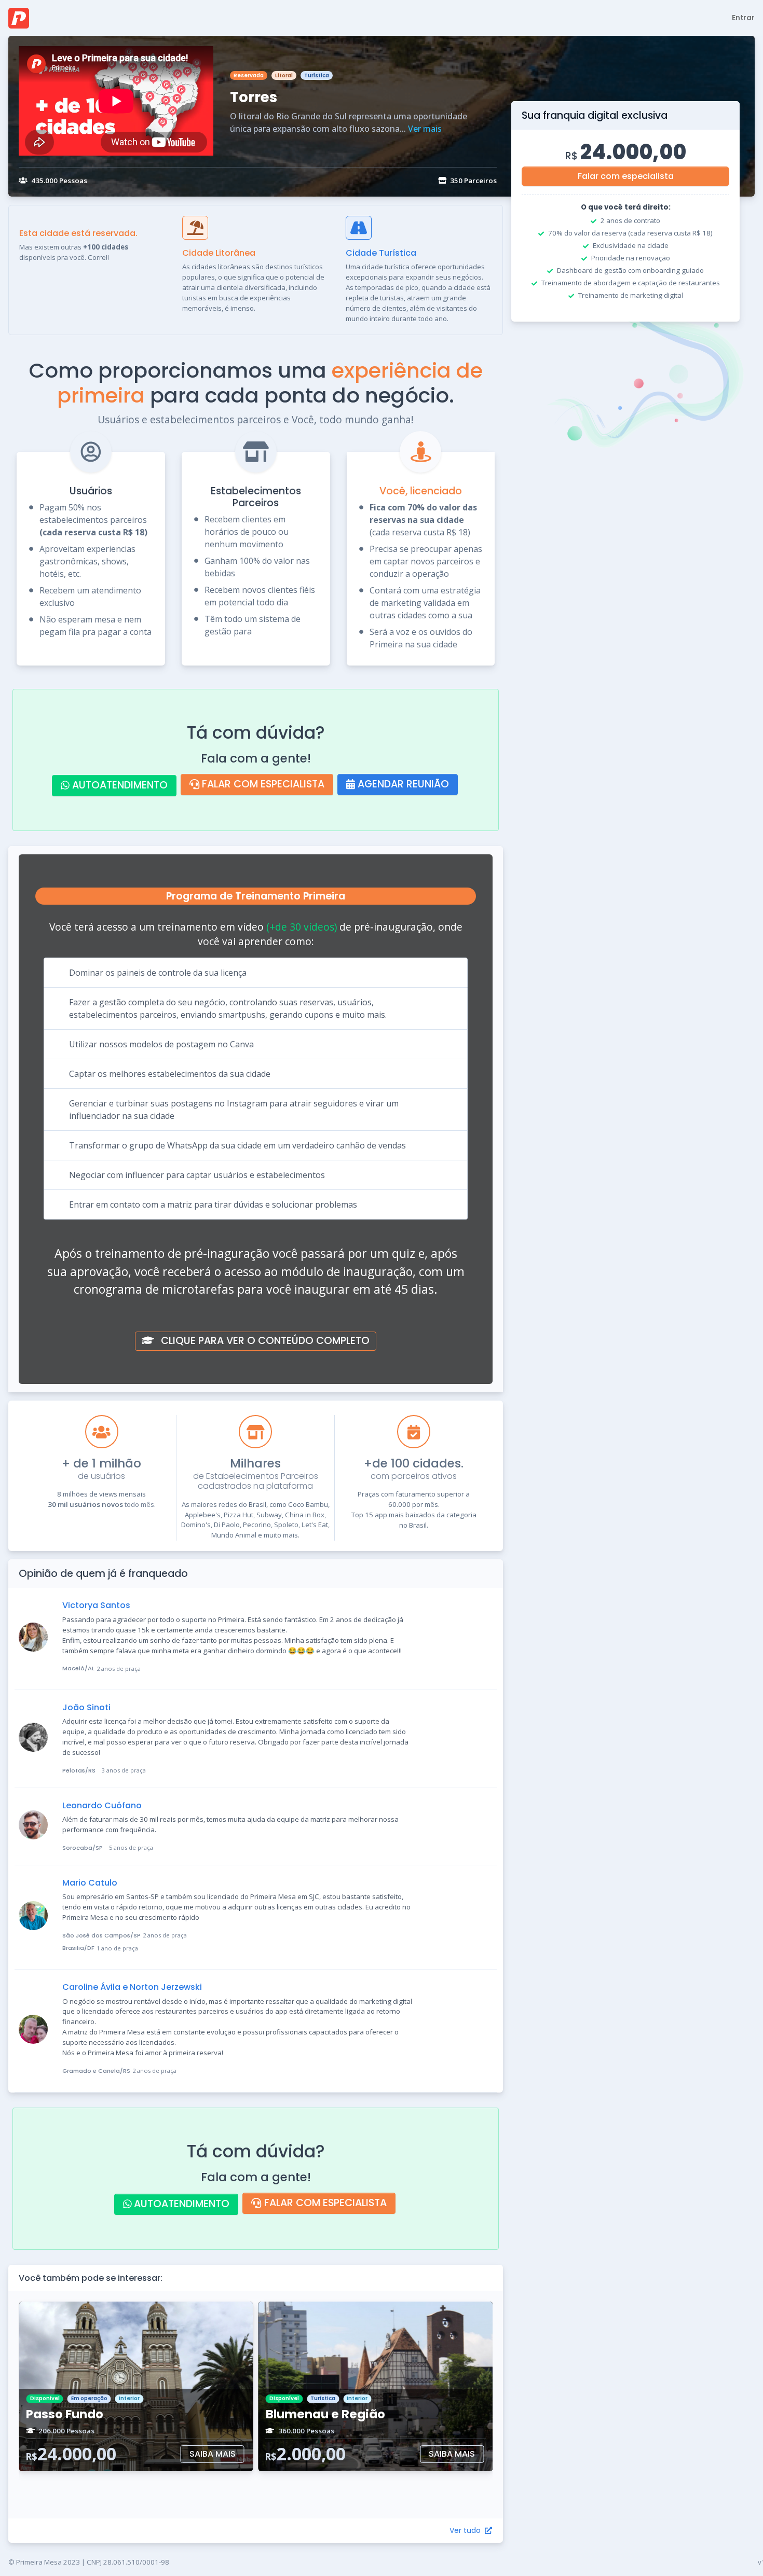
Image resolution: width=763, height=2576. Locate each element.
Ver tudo (466, 2530)
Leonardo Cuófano (102, 1805)
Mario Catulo (90, 1883)
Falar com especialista (626, 176)
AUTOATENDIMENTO (119, 785)
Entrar (743, 18)
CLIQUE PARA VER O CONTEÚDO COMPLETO (264, 1341)
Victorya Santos (96, 1605)
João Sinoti (86, 1707)
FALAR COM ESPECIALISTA (262, 784)
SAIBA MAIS (213, 2454)
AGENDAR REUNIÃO (402, 784)
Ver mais (425, 129)
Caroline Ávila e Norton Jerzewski (132, 1987)
